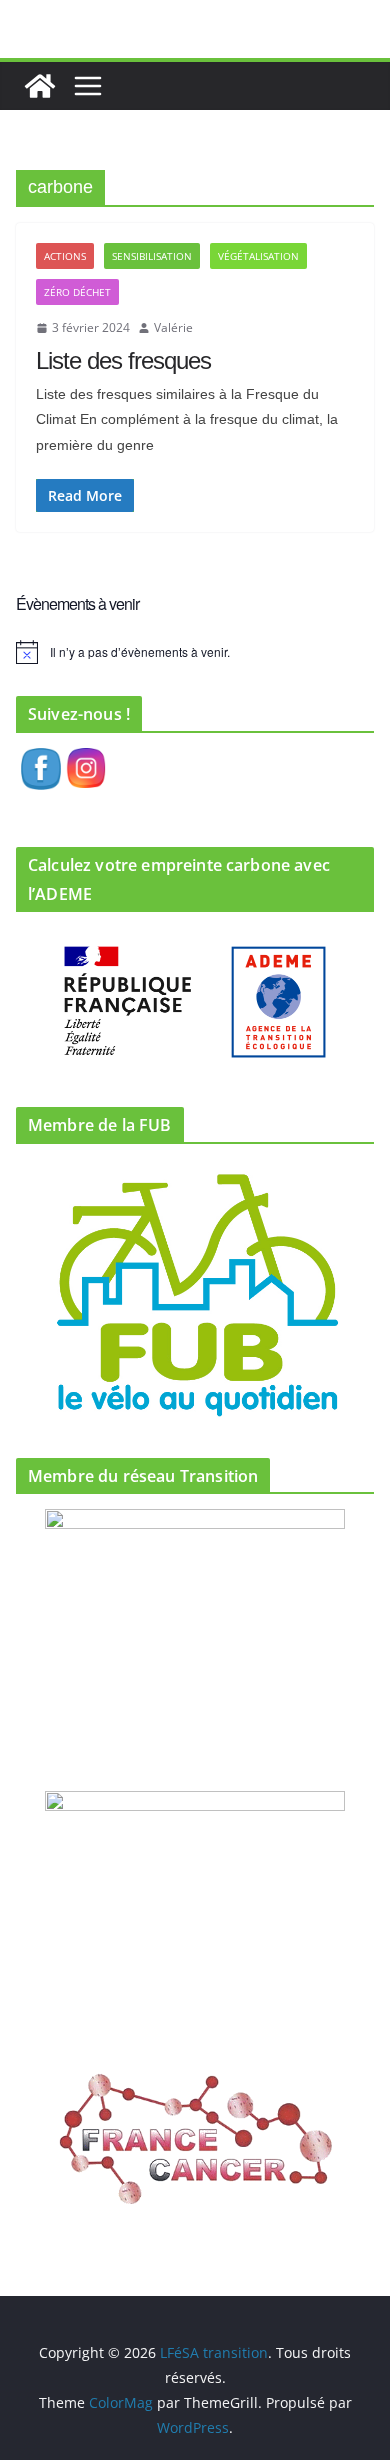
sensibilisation (152, 256)
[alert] (195, 652)
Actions (65, 256)
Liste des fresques (123, 360)
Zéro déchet (77, 292)
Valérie (173, 327)
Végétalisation (258, 256)
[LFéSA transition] (40, 86)
